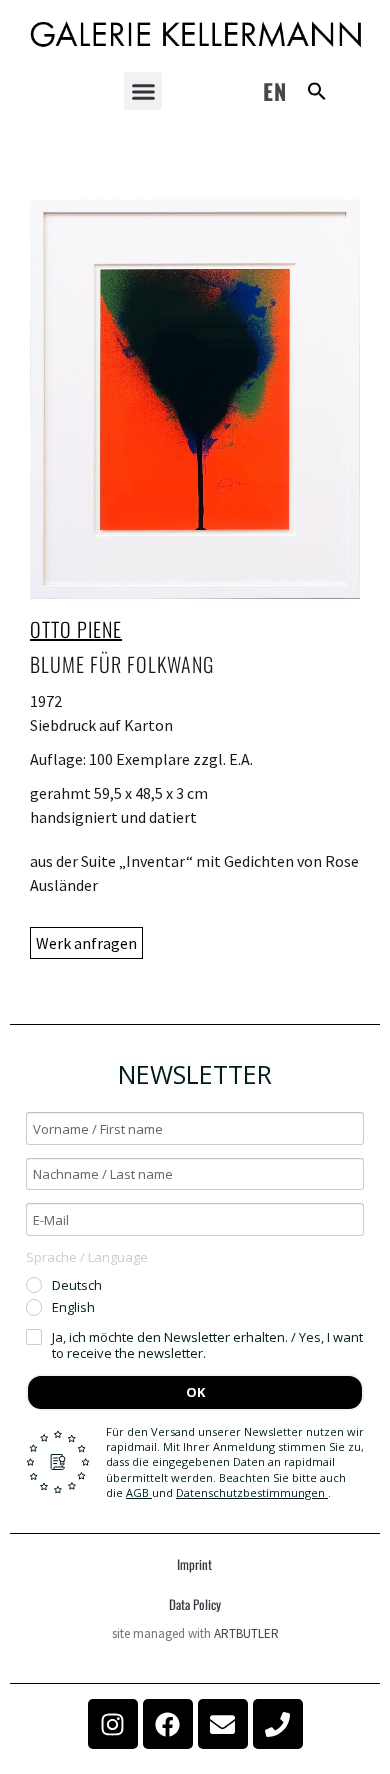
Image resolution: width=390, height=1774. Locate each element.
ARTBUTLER (246, 1633)
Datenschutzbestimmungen (252, 1492)
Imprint (194, 1564)
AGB (139, 1492)
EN (275, 91)
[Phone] (278, 1724)
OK (195, 1392)
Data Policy (195, 1604)
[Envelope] (223, 1724)
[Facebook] (168, 1724)
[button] (143, 91)
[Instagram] (113, 1724)
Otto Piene (76, 629)
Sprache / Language (87, 1257)
